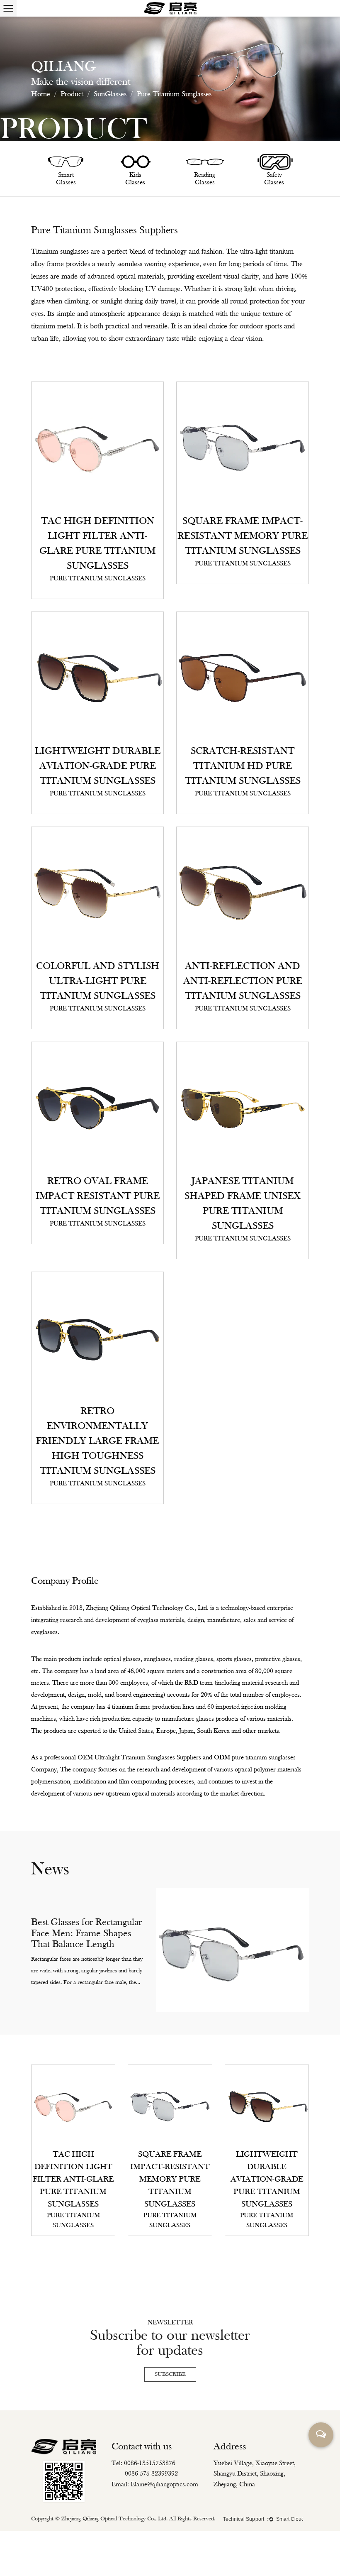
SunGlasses (110, 94)
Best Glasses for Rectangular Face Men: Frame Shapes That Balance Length (86, 1934)
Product (72, 94)
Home (41, 94)
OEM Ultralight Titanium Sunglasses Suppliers (139, 1758)
